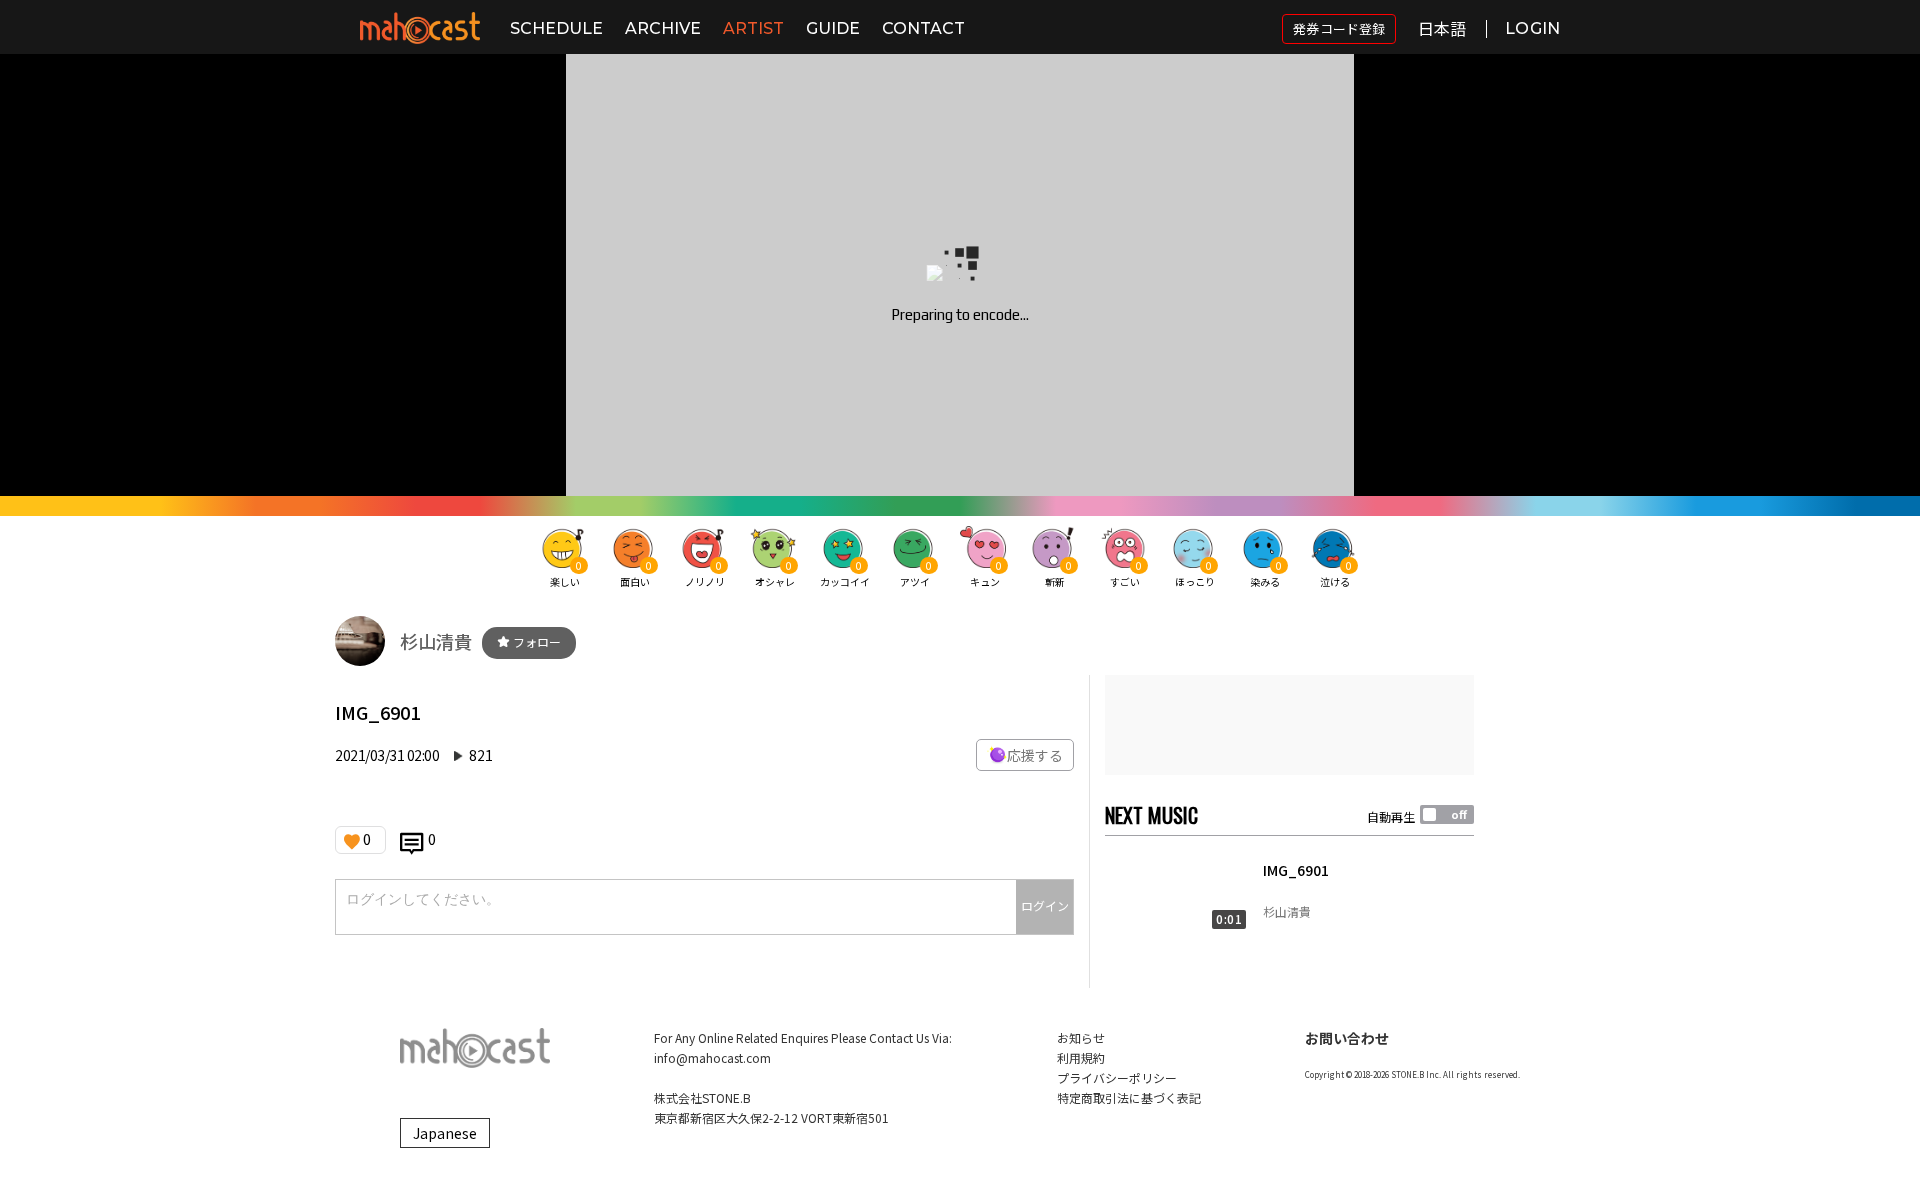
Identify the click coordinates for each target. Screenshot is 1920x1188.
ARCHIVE (663, 28)
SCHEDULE (556, 28)
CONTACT (923, 28)
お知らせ (1081, 1037)
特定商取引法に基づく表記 (1129, 1097)
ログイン (1045, 905)
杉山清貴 (436, 641)
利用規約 (1081, 1057)
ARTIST (753, 28)
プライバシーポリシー (1117, 1077)
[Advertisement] (1289, 725)
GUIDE (833, 28)
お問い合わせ (1347, 1038)
